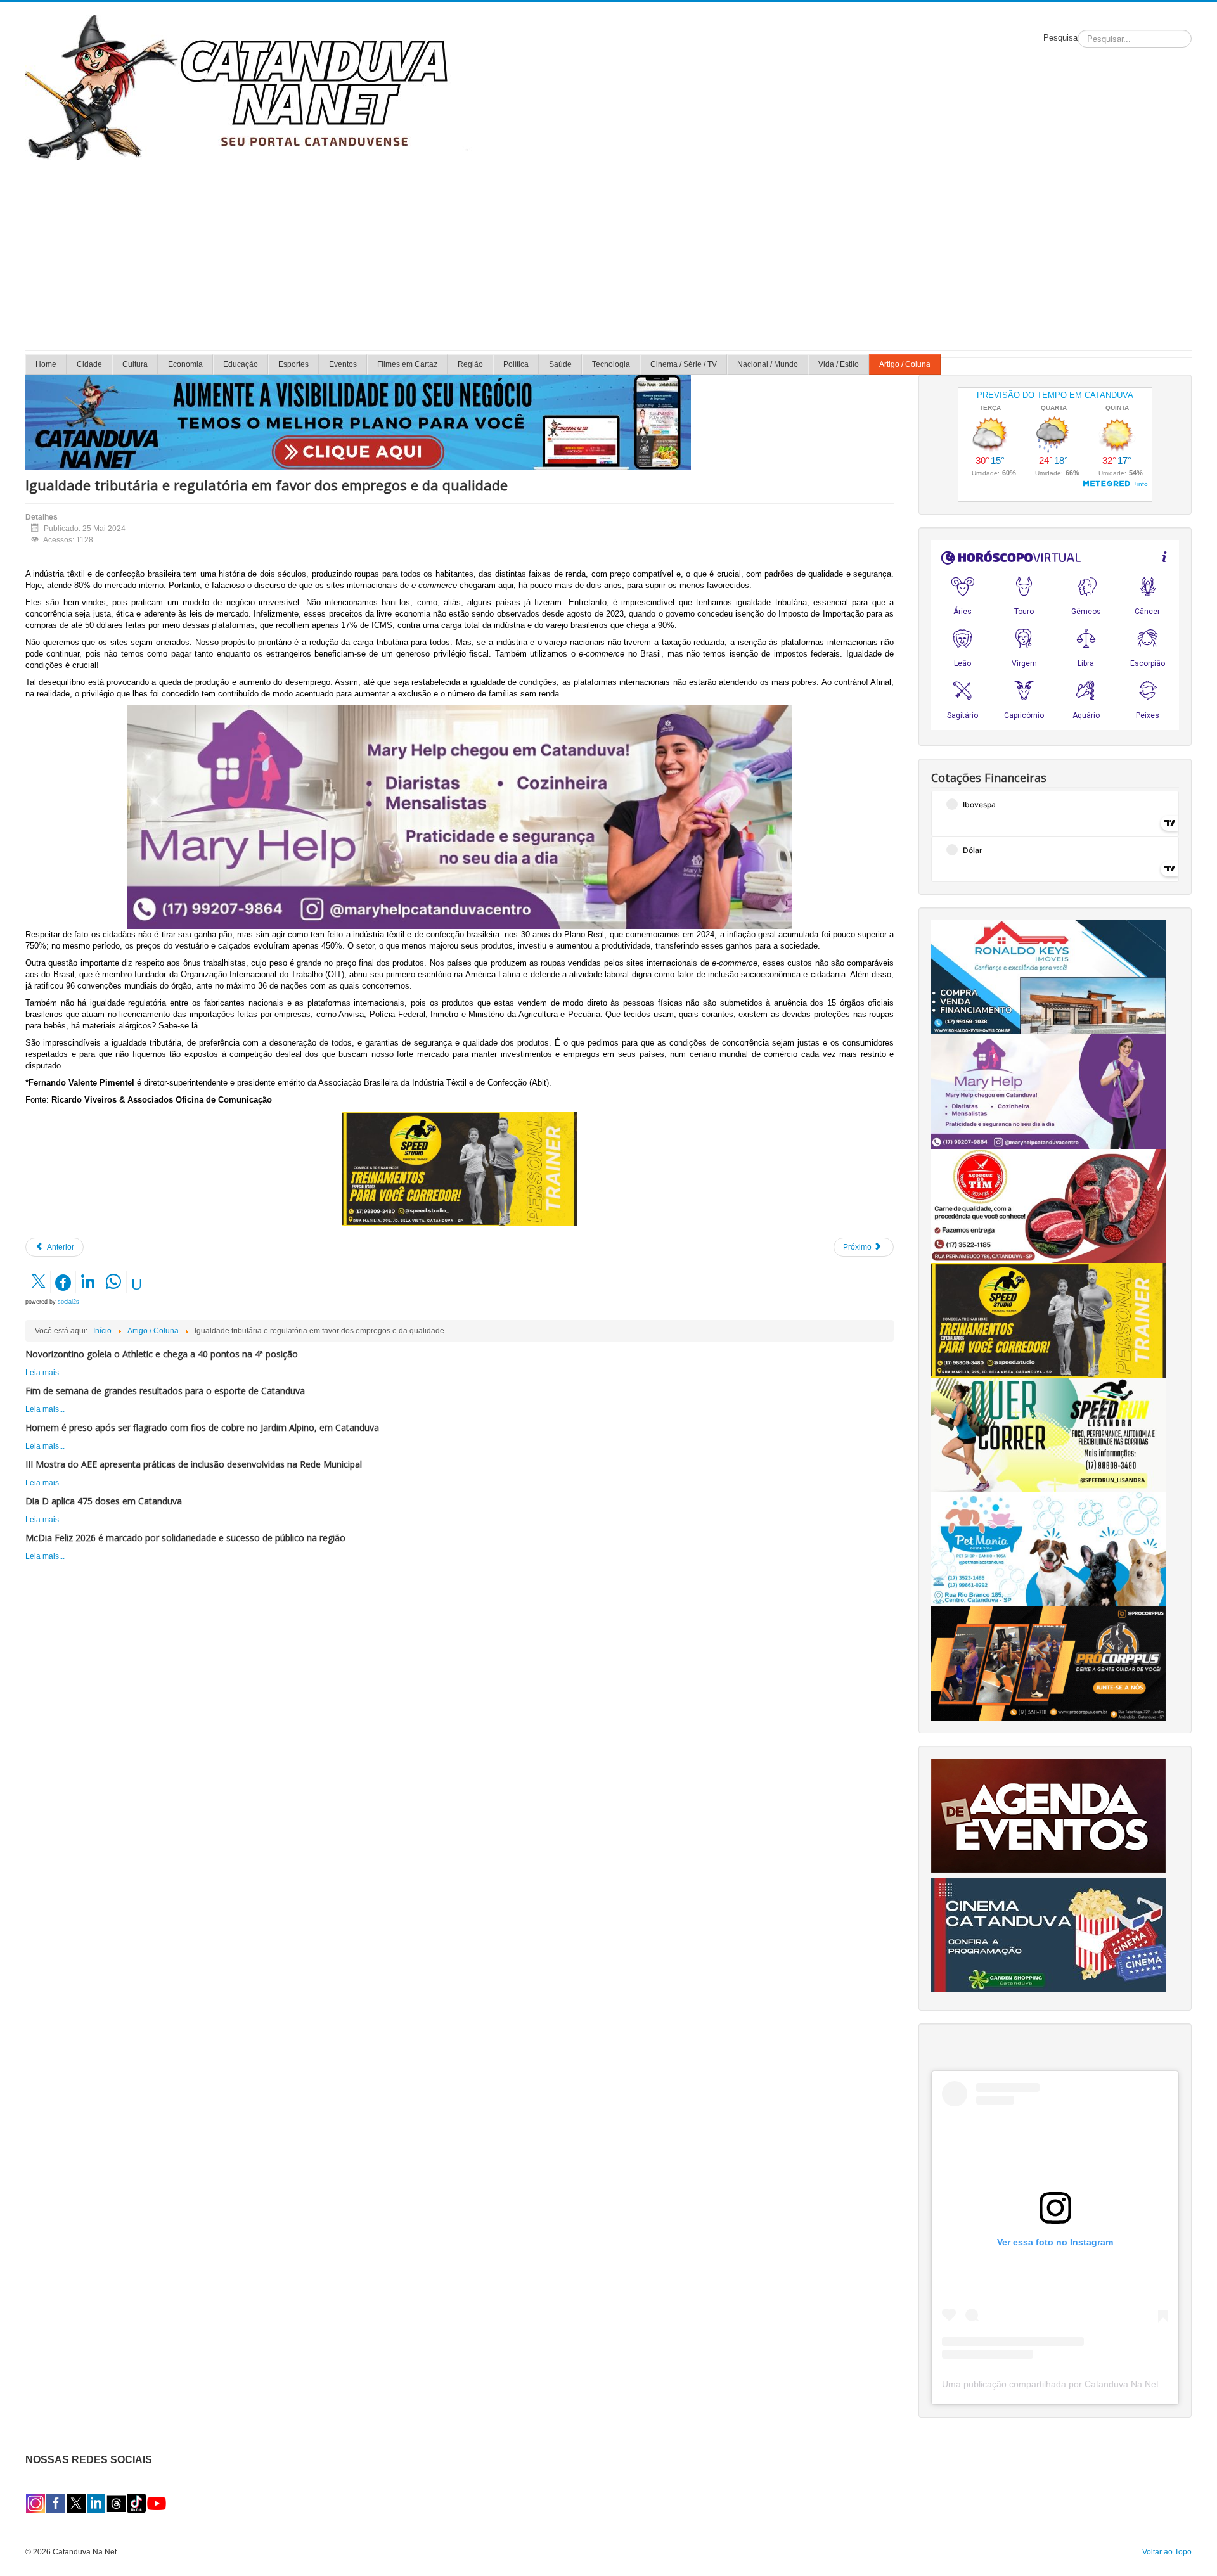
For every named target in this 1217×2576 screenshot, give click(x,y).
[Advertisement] (608, 255)
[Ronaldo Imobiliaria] (1048, 977)
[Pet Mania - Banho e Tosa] (1048, 1548)
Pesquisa (1060, 38)
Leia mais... (45, 1373)
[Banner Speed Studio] (460, 1169)
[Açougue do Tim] (1048, 1205)
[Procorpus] (1048, 1663)
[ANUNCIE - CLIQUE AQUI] (358, 421)
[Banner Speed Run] (1048, 1434)
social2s (68, 1302)
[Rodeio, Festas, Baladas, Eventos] (1048, 1815)
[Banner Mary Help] (1048, 1091)
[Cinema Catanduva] (1048, 1935)
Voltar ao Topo (1167, 2552)
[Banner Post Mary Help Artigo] (460, 817)
